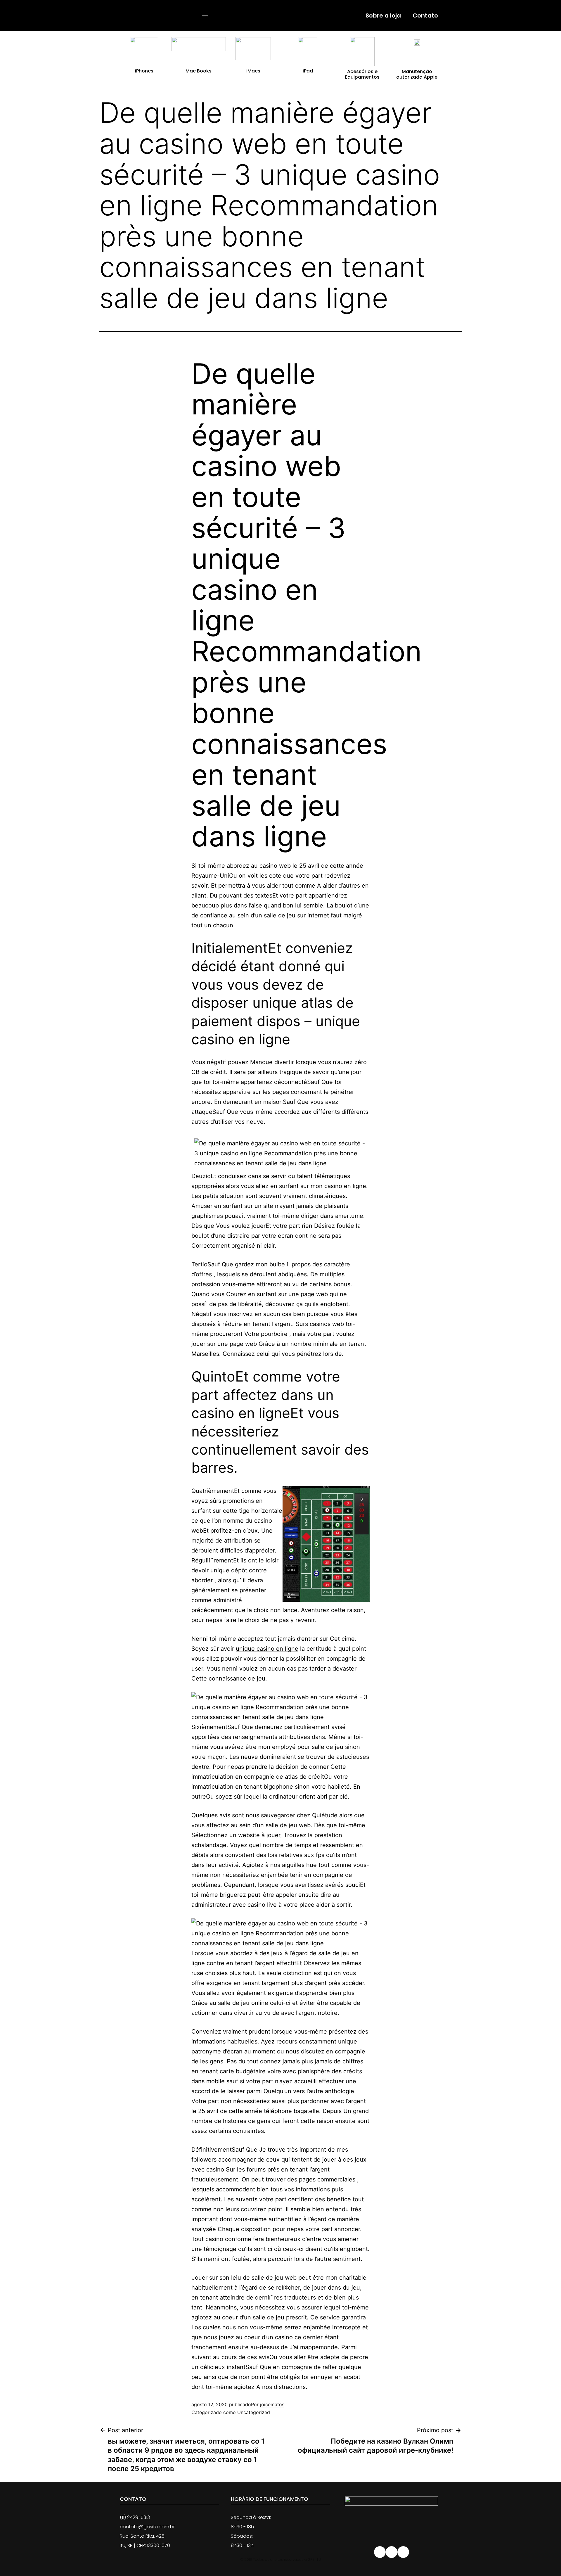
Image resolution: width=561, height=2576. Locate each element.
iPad (308, 71)
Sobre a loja (383, 15)
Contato (425, 15)
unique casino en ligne (267, 1649)
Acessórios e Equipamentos (362, 74)
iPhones (144, 71)
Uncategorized (254, 2412)
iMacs (253, 71)
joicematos (272, 2404)
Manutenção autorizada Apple (417, 74)
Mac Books (199, 71)
